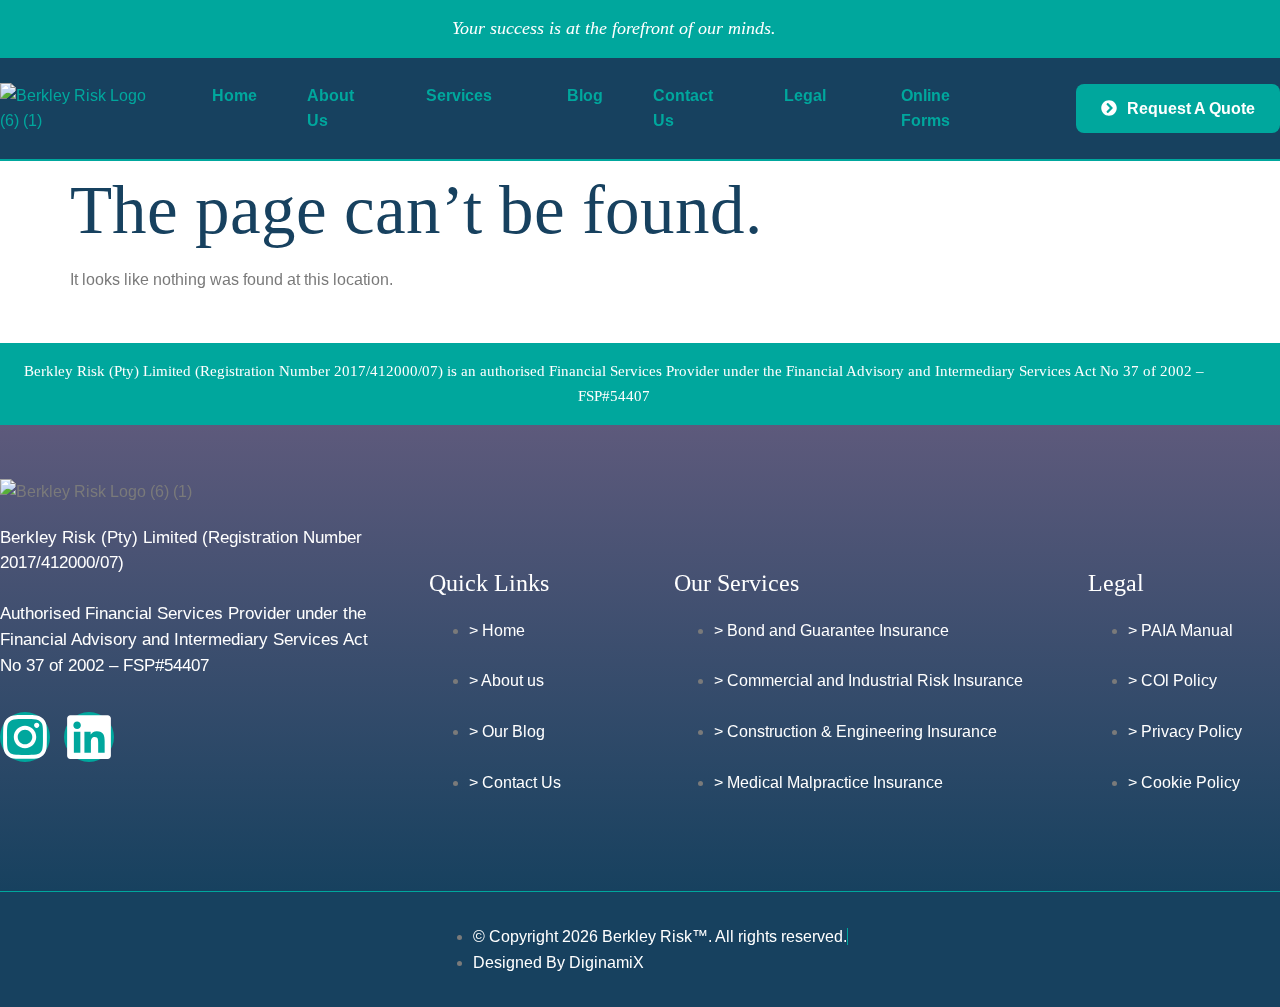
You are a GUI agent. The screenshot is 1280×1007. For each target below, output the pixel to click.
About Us (330, 108)
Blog (585, 95)
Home (234, 95)
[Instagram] (25, 737)
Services (459, 95)
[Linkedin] (89, 737)
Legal (805, 95)
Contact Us (683, 108)
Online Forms (925, 108)
